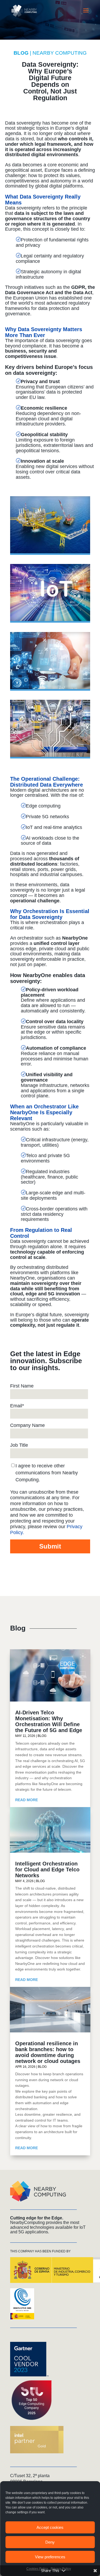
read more (27, 1800)
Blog (42, 1736)
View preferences (50, 2557)
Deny (50, 2542)
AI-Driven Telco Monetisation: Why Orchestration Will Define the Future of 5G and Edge (49, 1721)
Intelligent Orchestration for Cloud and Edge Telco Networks (47, 1870)
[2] (50, 689)
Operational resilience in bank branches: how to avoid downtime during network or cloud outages (48, 2052)
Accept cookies (50, 2527)
